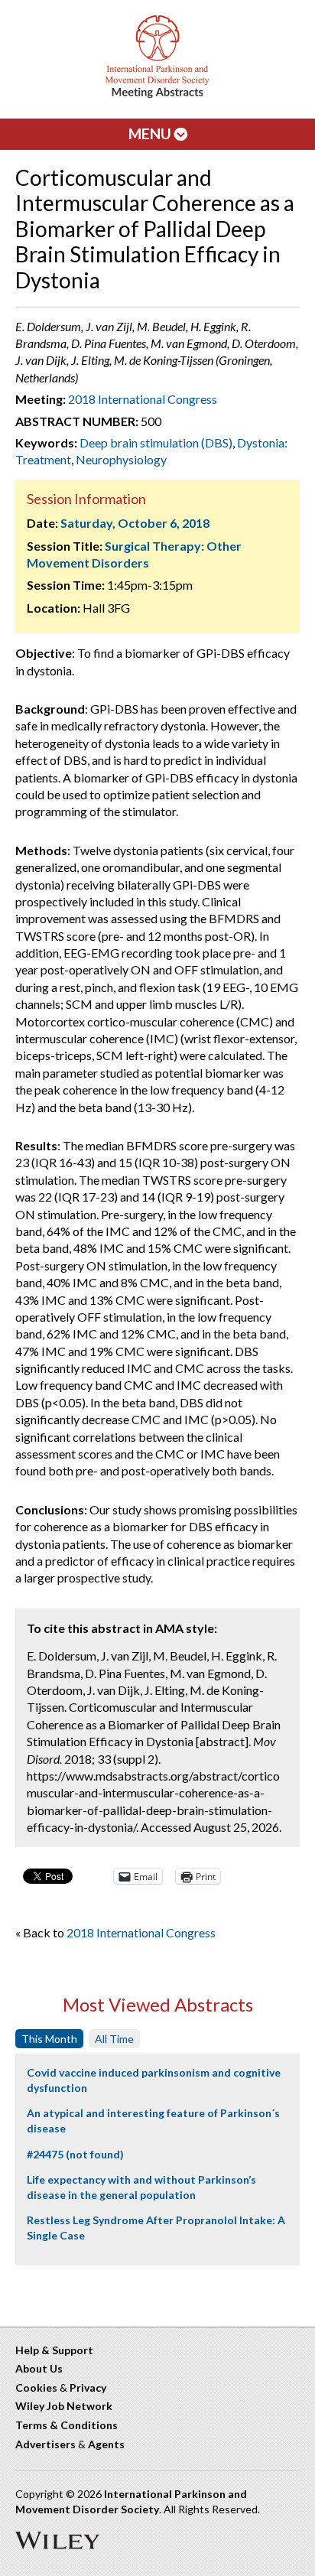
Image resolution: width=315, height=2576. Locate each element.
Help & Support (54, 2350)
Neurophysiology (121, 459)
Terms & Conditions (67, 2425)
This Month (49, 2039)
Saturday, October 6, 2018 (135, 523)
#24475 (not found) (75, 2154)
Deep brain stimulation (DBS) (156, 442)
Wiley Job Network (64, 2406)
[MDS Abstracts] (157, 94)
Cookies (36, 2387)
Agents (106, 2444)
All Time (114, 2039)
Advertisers (45, 2444)
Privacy (88, 2387)
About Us (39, 2368)
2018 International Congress (143, 399)
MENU (151, 133)
